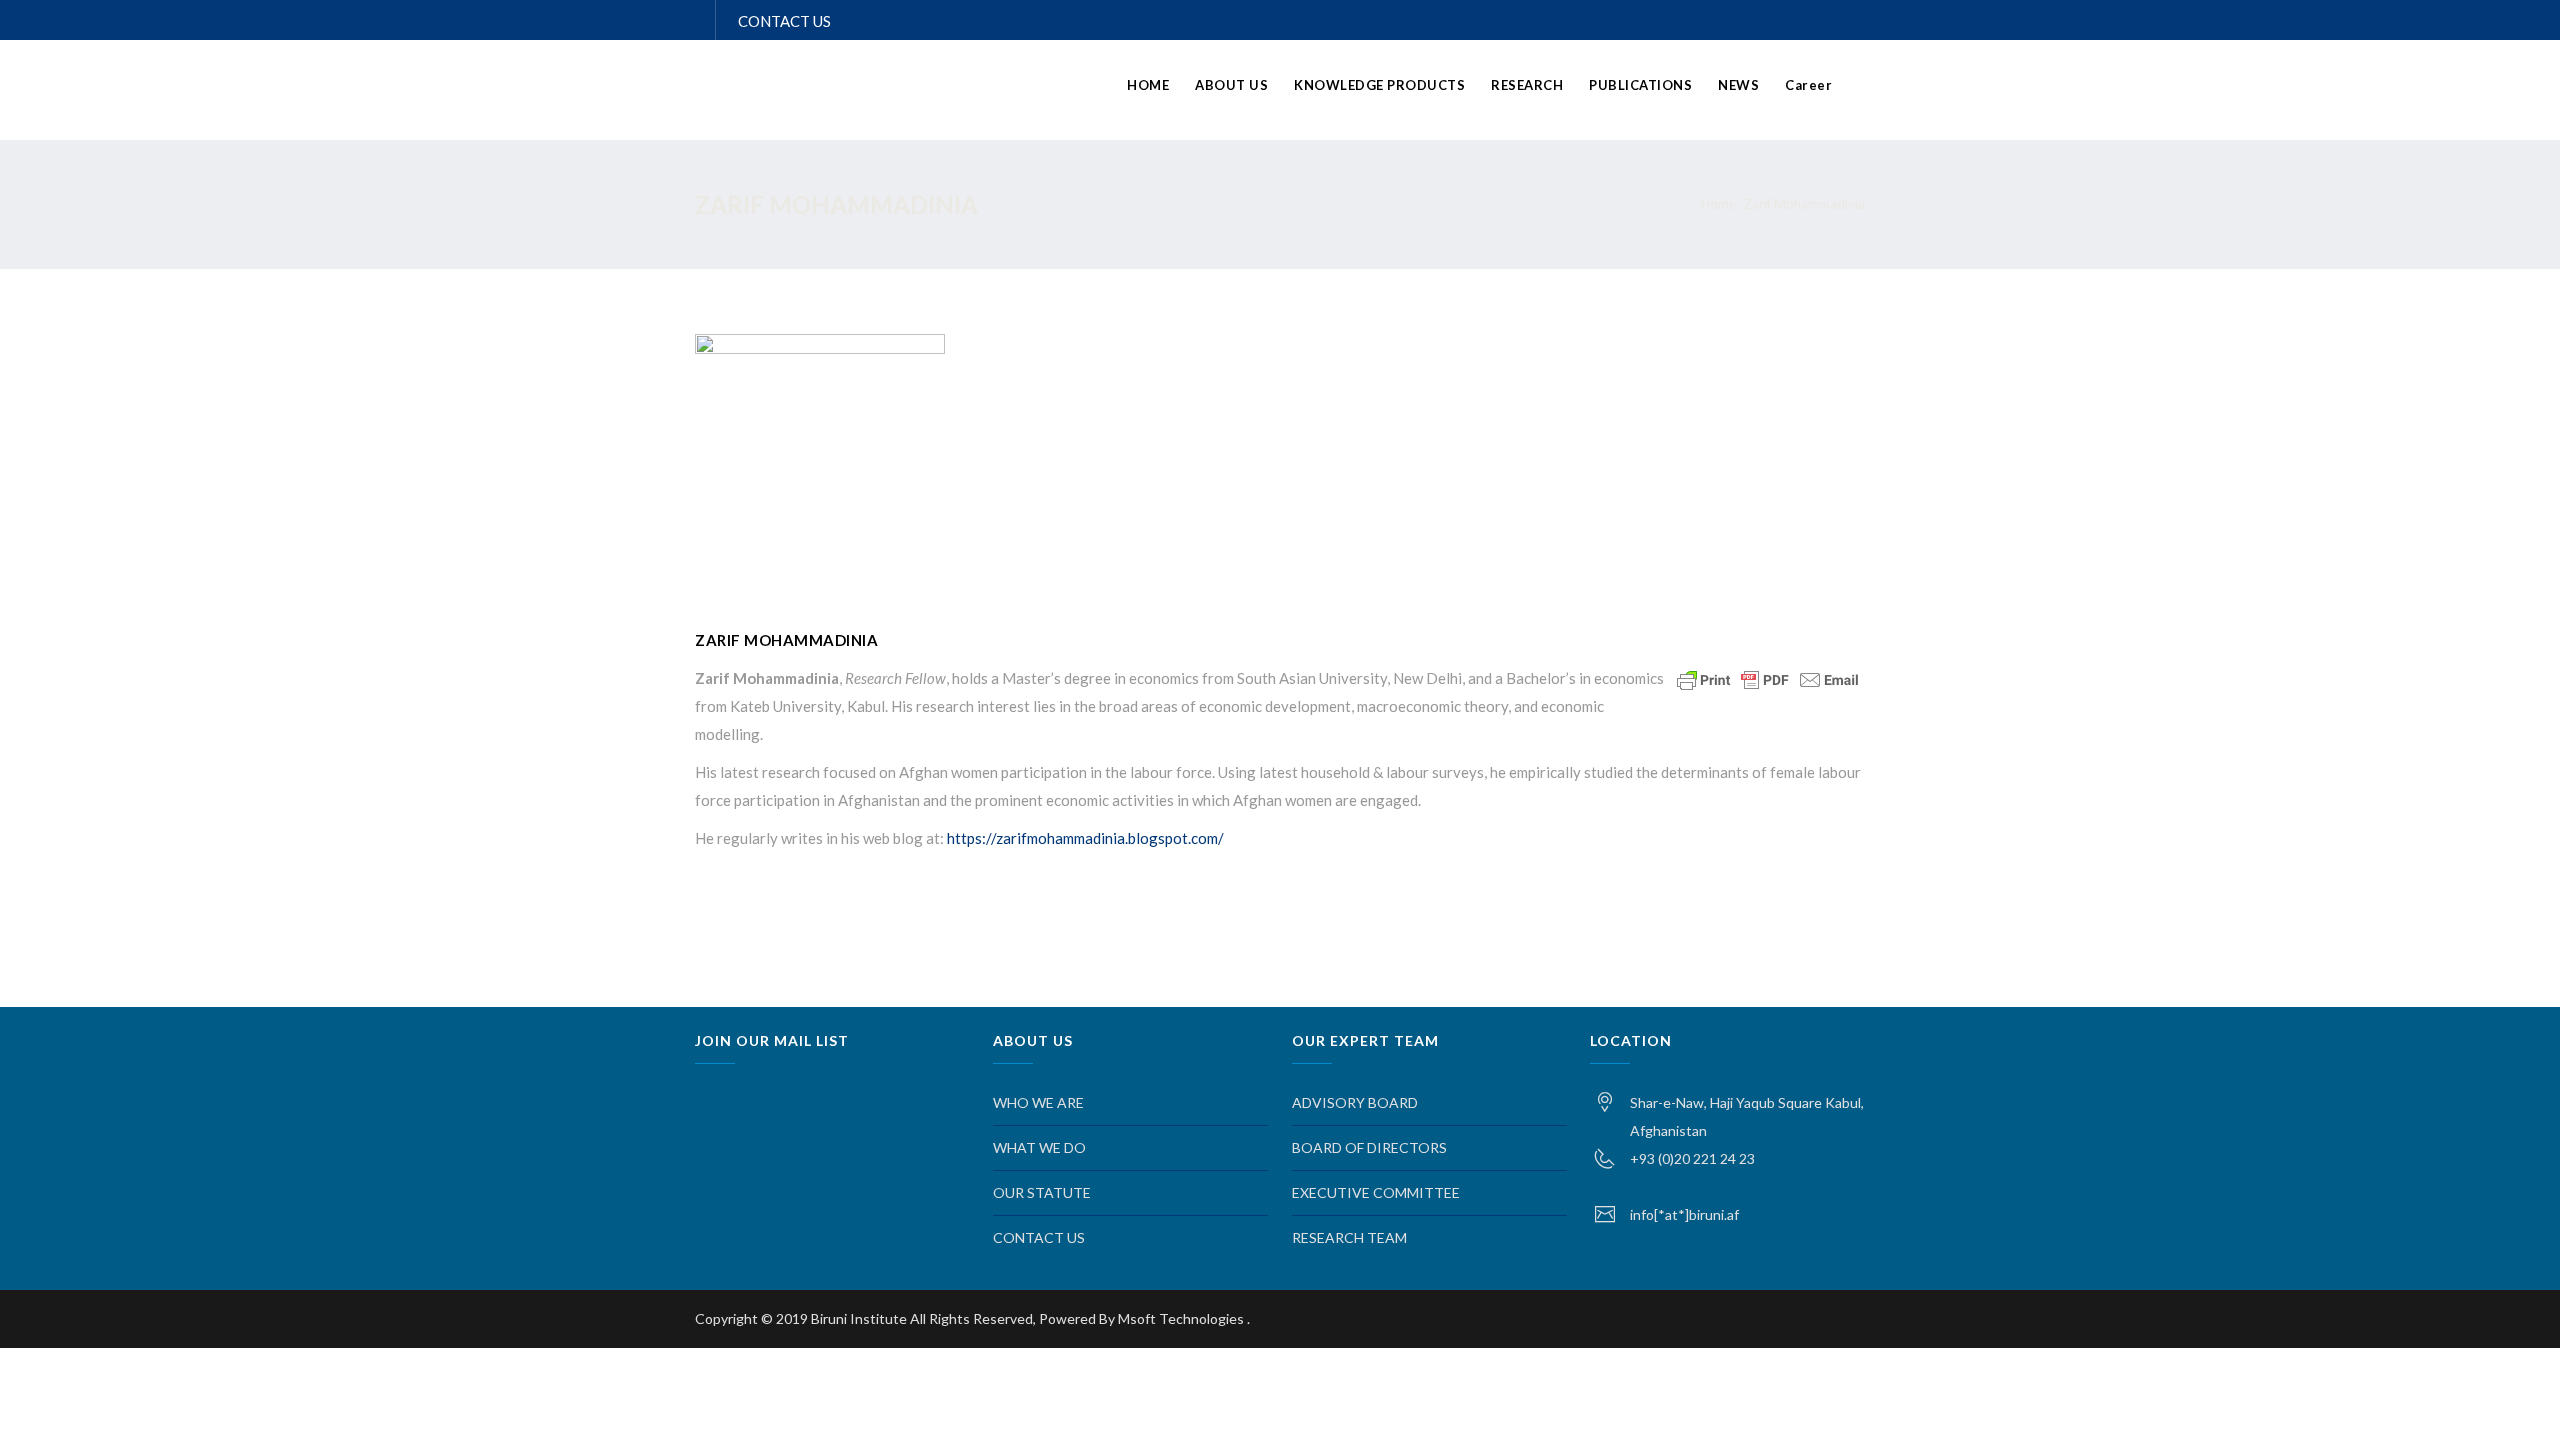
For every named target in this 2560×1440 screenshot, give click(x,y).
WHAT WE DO (1039, 1147)
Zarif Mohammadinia (1804, 204)
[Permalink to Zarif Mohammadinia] (820, 348)
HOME (1148, 85)
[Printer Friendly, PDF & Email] (1768, 678)
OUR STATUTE (1042, 1192)
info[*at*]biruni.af (1684, 1214)
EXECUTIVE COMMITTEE (1376, 1192)
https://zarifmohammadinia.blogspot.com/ (1087, 838)
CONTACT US (784, 21)
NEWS (1738, 85)
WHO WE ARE (1038, 1102)
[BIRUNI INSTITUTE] (935, 92)
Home (1718, 204)
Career (1808, 85)
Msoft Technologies (1182, 1318)
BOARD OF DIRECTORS (1369, 1147)
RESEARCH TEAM (1349, 1237)
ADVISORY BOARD (1355, 1102)
